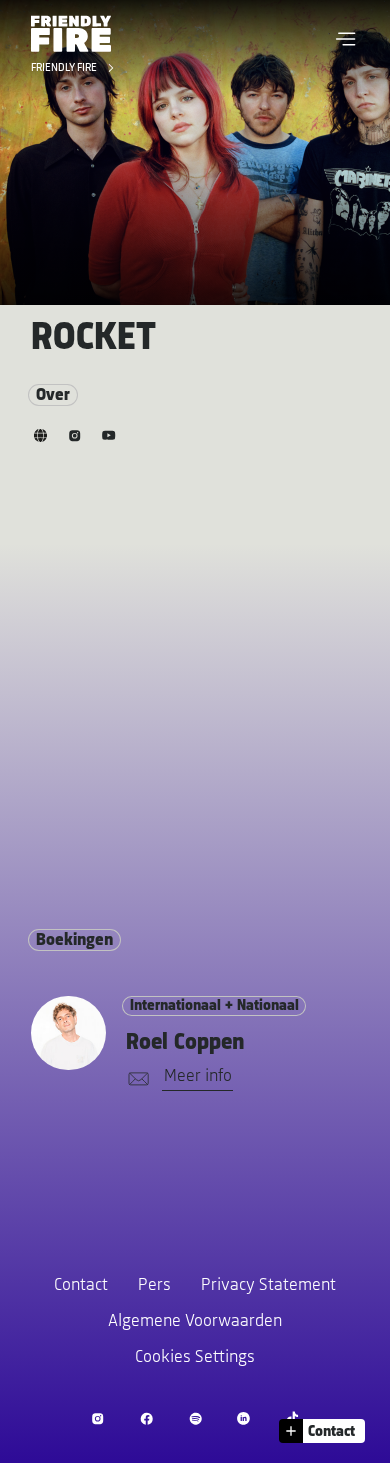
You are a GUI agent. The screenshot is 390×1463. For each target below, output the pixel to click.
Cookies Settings (195, 1358)
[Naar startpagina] (71, 33)
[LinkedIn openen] (243, 1418)
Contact (81, 1286)
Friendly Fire (65, 69)
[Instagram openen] (97, 1418)
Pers (154, 1286)
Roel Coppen (185, 1043)
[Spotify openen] (195, 1418)
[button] (346, 39)
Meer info (198, 1077)
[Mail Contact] (135, 1079)
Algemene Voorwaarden (195, 1322)
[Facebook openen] (146, 1418)
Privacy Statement (268, 1286)
